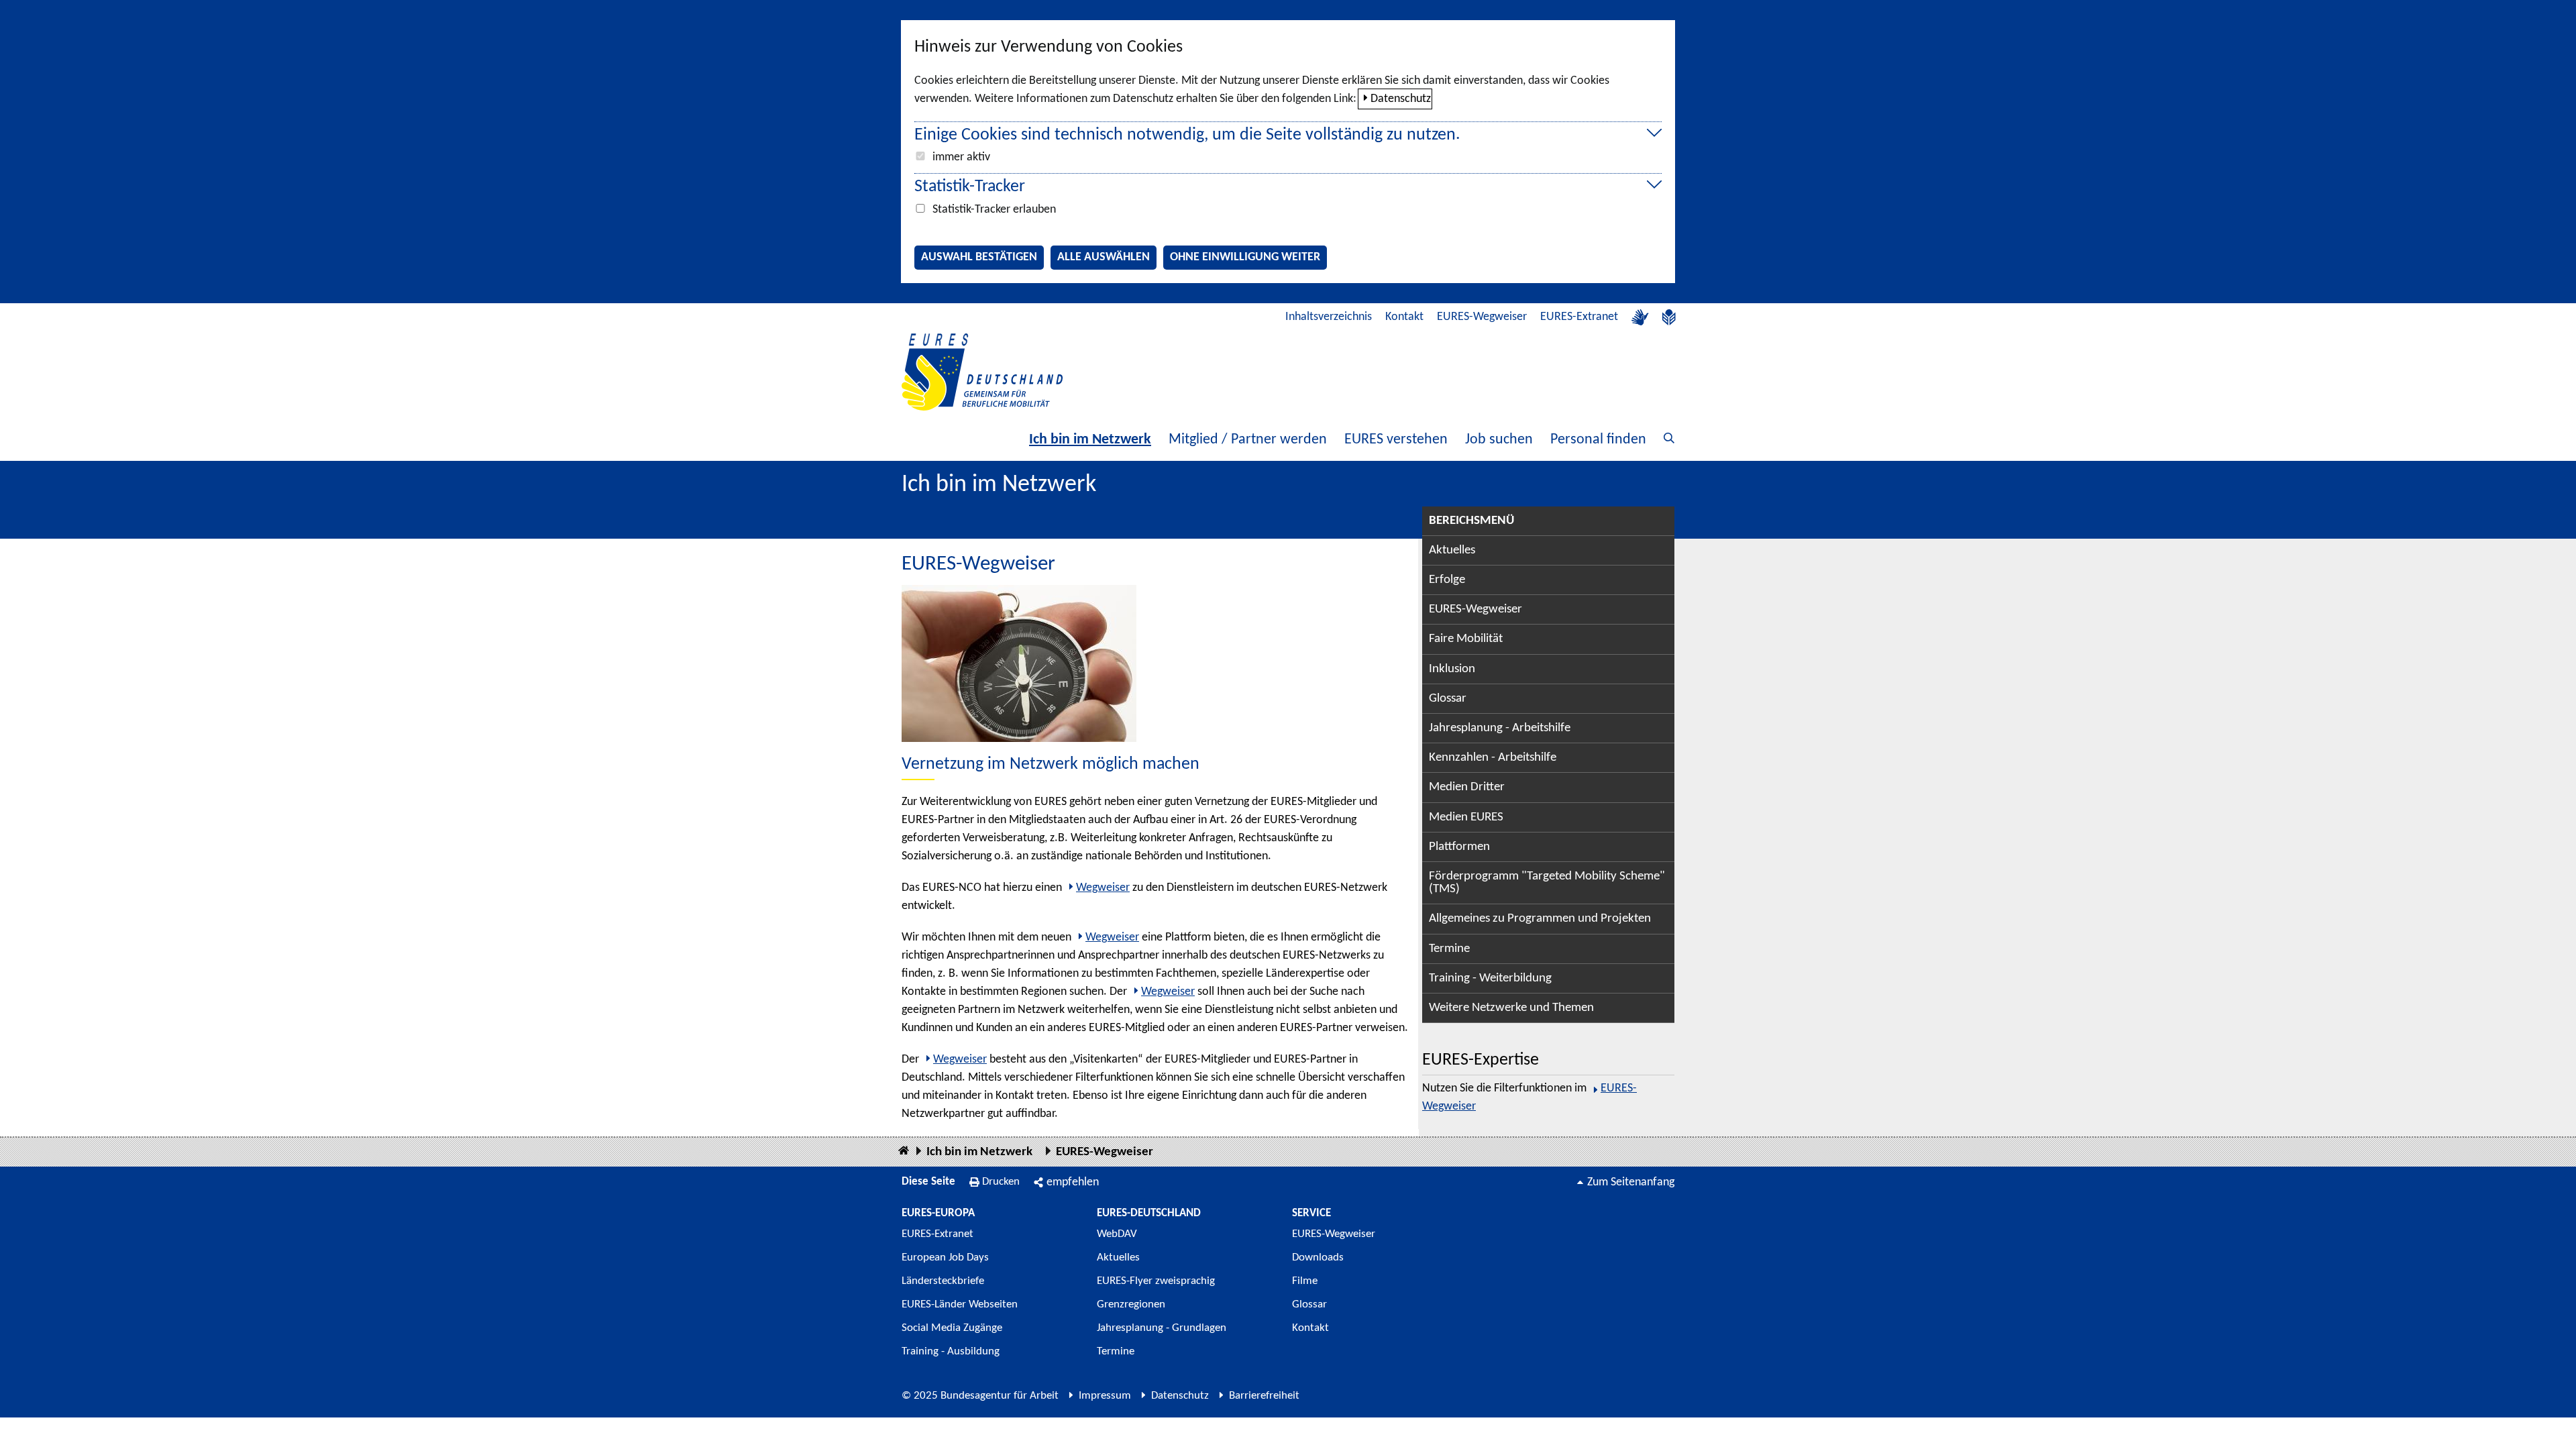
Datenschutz (1401, 99)
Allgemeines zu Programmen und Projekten (1540, 919)
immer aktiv (961, 157)
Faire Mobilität (1466, 639)
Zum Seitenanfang (1631, 1182)
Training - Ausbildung (951, 1351)
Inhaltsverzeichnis (1329, 317)
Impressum (1105, 1396)
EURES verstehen (1396, 440)
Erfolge (1447, 580)
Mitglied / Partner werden (1248, 440)
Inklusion (1452, 669)
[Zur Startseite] (982, 372)
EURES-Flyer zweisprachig (1156, 1281)
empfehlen (1073, 1182)
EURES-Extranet (1579, 317)
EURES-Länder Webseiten (960, 1304)
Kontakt (1404, 317)
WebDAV (1117, 1234)
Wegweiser (1103, 888)
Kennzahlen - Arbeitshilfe (1493, 758)
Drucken (1001, 1182)
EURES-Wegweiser (1482, 317)
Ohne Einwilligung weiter (1245, 257)
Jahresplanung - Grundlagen (1162, 1328)
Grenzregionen (1131, 1304)
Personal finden (1598, 440)
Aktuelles (1452, 550)
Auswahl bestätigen (979, 257)
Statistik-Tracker (970, 187)
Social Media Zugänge (952, 1328)
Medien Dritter (1467, 787)
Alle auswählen (1104, 257)
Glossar (1448, 699)
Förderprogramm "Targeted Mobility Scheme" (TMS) (1547, 883)
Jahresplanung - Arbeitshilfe (1500, 728)
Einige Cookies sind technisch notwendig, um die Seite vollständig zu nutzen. (1187, 135)
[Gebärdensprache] (1640, 317)
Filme (1305, 1281)
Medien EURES (1466, 817)
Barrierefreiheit (1264, 1396)
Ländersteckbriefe (943, 1281)
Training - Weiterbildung (1490, 978)
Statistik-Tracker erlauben (994, 210)
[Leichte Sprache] (1669, 317)
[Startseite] (904, 1151)
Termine (1449, 949)
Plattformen (1459, 847)
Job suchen (1499, 440)
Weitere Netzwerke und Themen (1511, 1008)
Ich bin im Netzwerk (1090, 440)
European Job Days (945, 1257)
